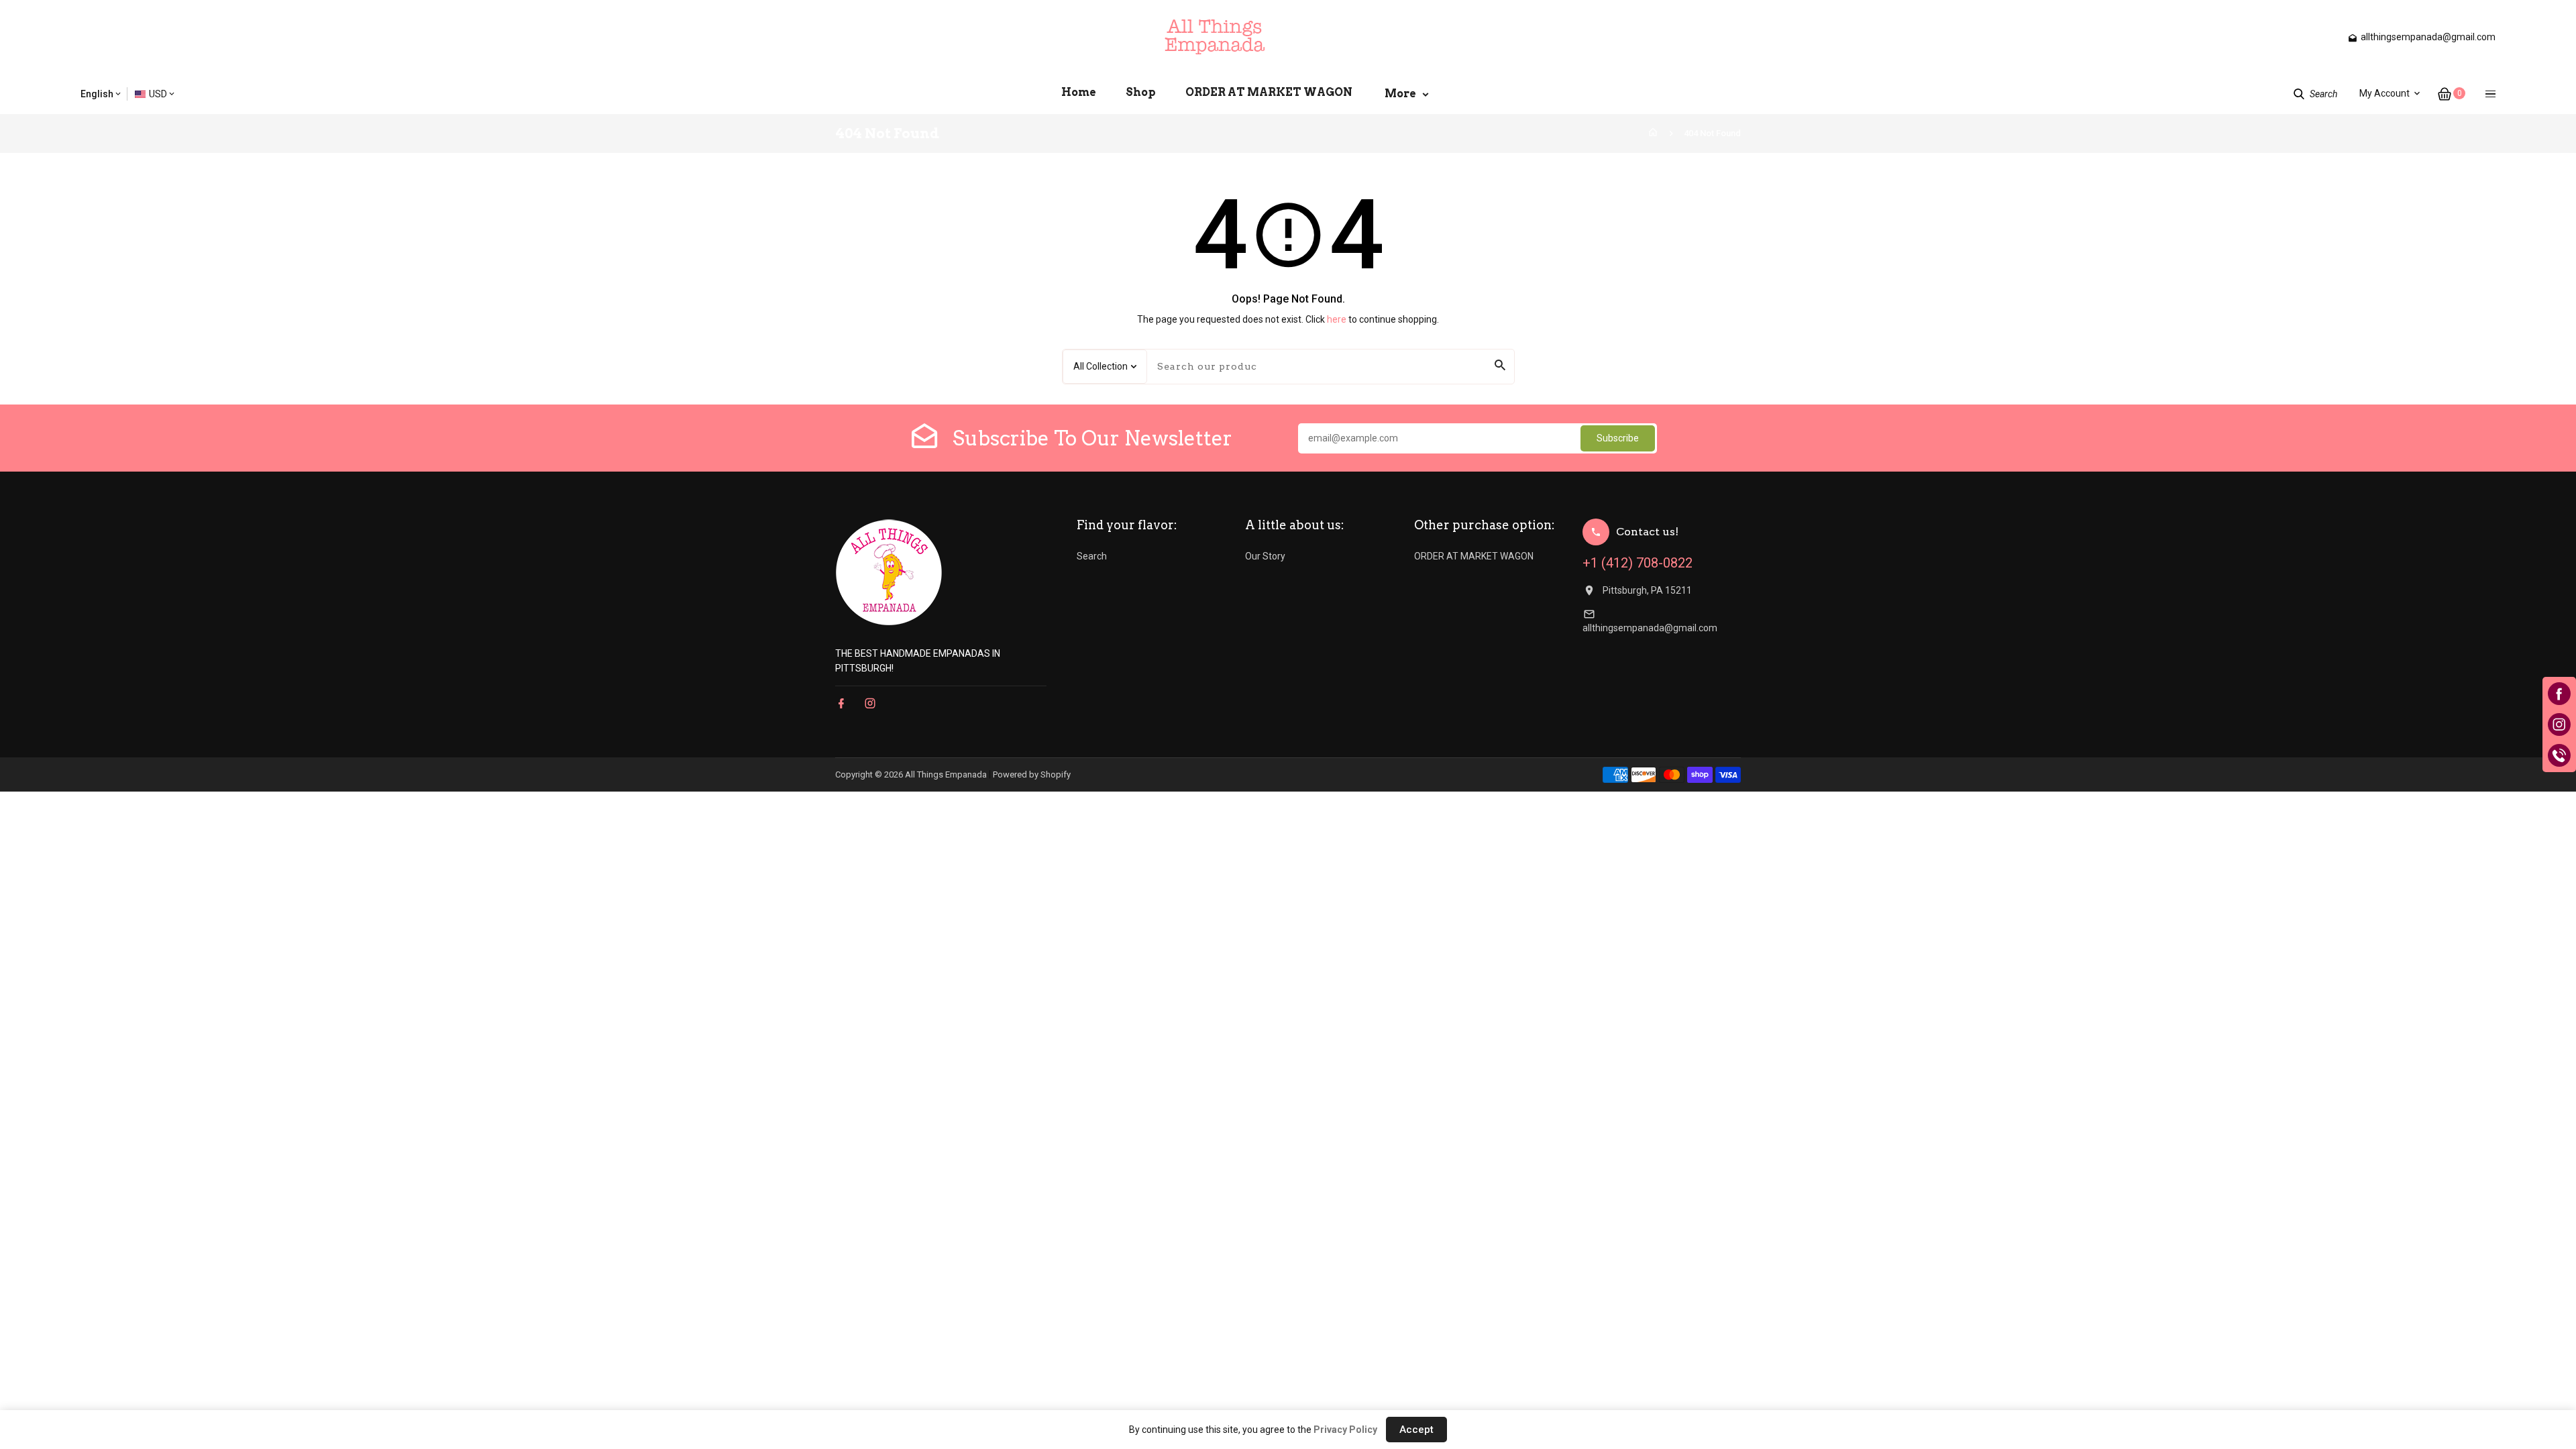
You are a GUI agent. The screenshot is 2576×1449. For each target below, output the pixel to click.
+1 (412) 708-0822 (1638, 563)
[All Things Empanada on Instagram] (870, 703)
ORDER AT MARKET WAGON (1474, 556)
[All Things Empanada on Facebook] (841, 703)
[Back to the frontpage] (1653, 133)
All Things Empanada (946, 774)
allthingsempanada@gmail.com (1650, 628)
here (1337, 319)
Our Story (1265, 556)
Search (1092, 556)
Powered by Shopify (1032, 774)
